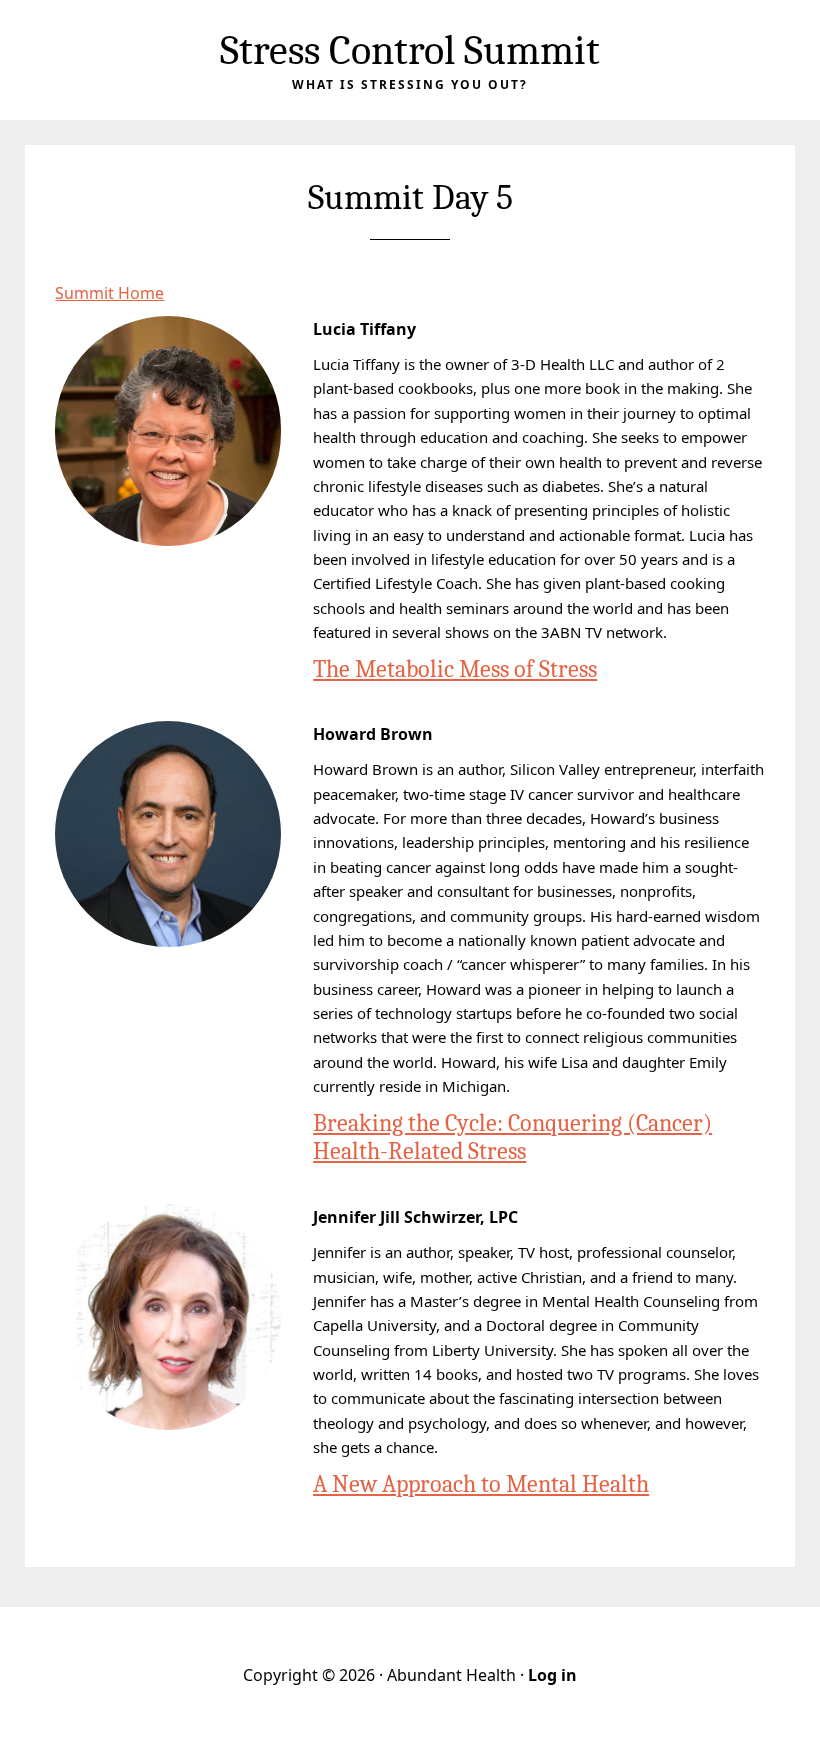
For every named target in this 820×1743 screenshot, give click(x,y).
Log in (552, 1675)
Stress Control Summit (410, 50)
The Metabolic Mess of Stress (455, 669)
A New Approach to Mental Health (481, 1484)
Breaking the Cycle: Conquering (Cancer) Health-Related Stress (512, 1137)
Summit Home (109, 293)
